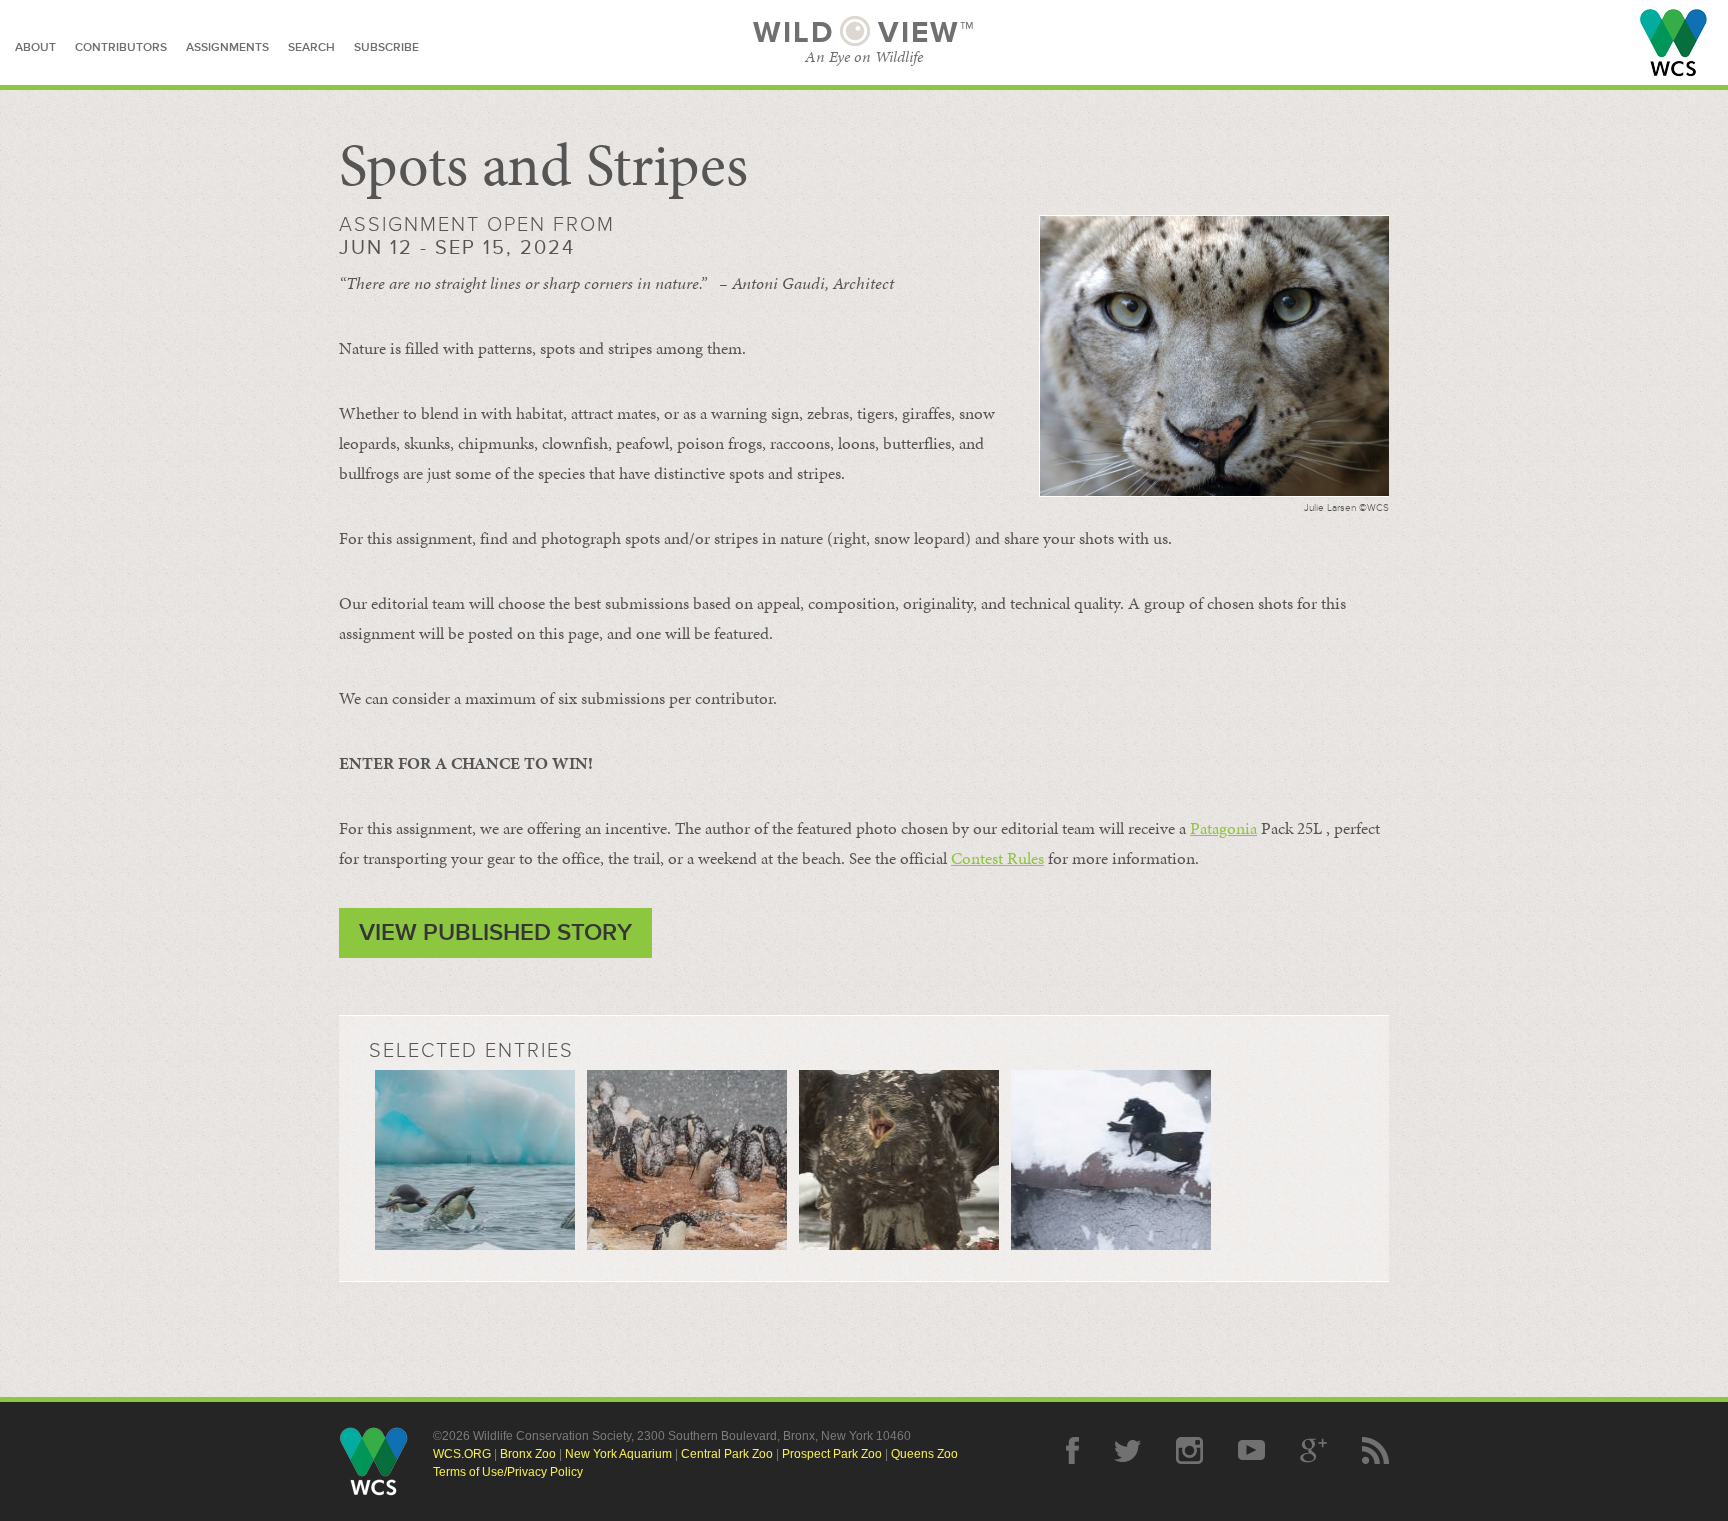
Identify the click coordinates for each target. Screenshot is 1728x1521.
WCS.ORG (462, 1454)
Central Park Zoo (727, 1454)
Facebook (1072, 1450)
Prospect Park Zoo (832, 1454)
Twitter (1127, 1450)
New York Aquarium (618, 1454)
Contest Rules (997, 858)
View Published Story (495, 932)
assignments (227, 47)
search (311, 47)
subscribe (386, 47)
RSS (1375, 1450)
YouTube (1251, 1450)
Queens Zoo (924, 1454)
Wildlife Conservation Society (1673, 42)
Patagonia (1223, 828)
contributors (121, 47)
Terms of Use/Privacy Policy (508, 1472)
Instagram (1189, 1450)
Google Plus (1313, 1450)
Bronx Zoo (528, 1454)
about (35, 47)
